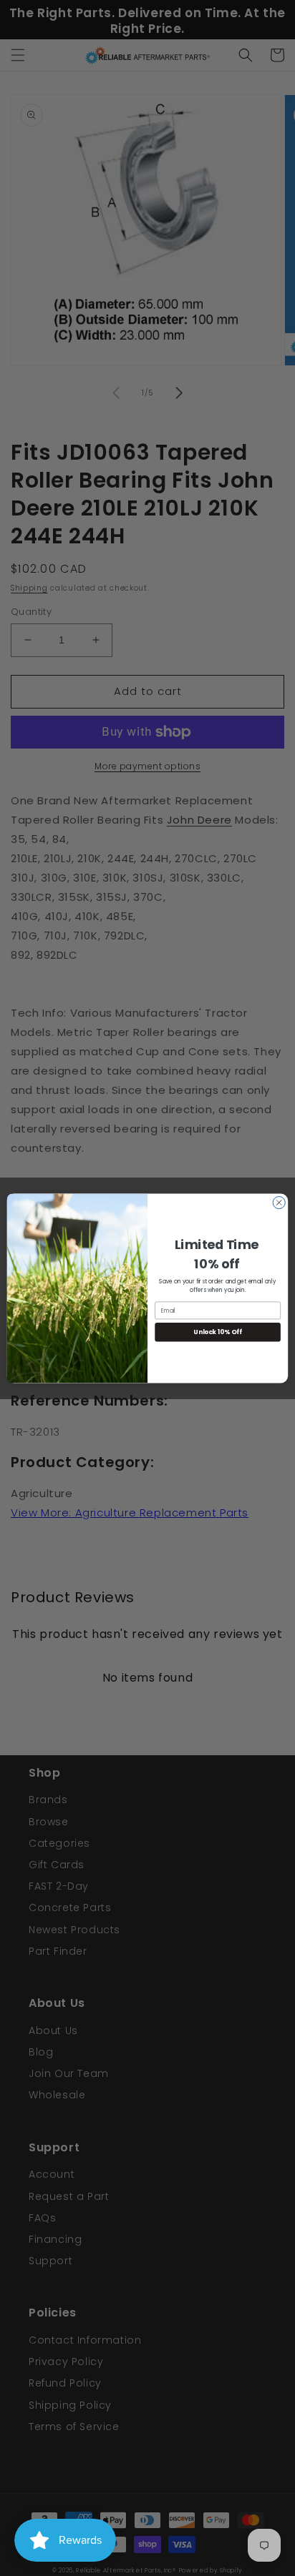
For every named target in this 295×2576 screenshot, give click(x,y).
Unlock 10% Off (218, 1331)
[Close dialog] (279, 1202)
